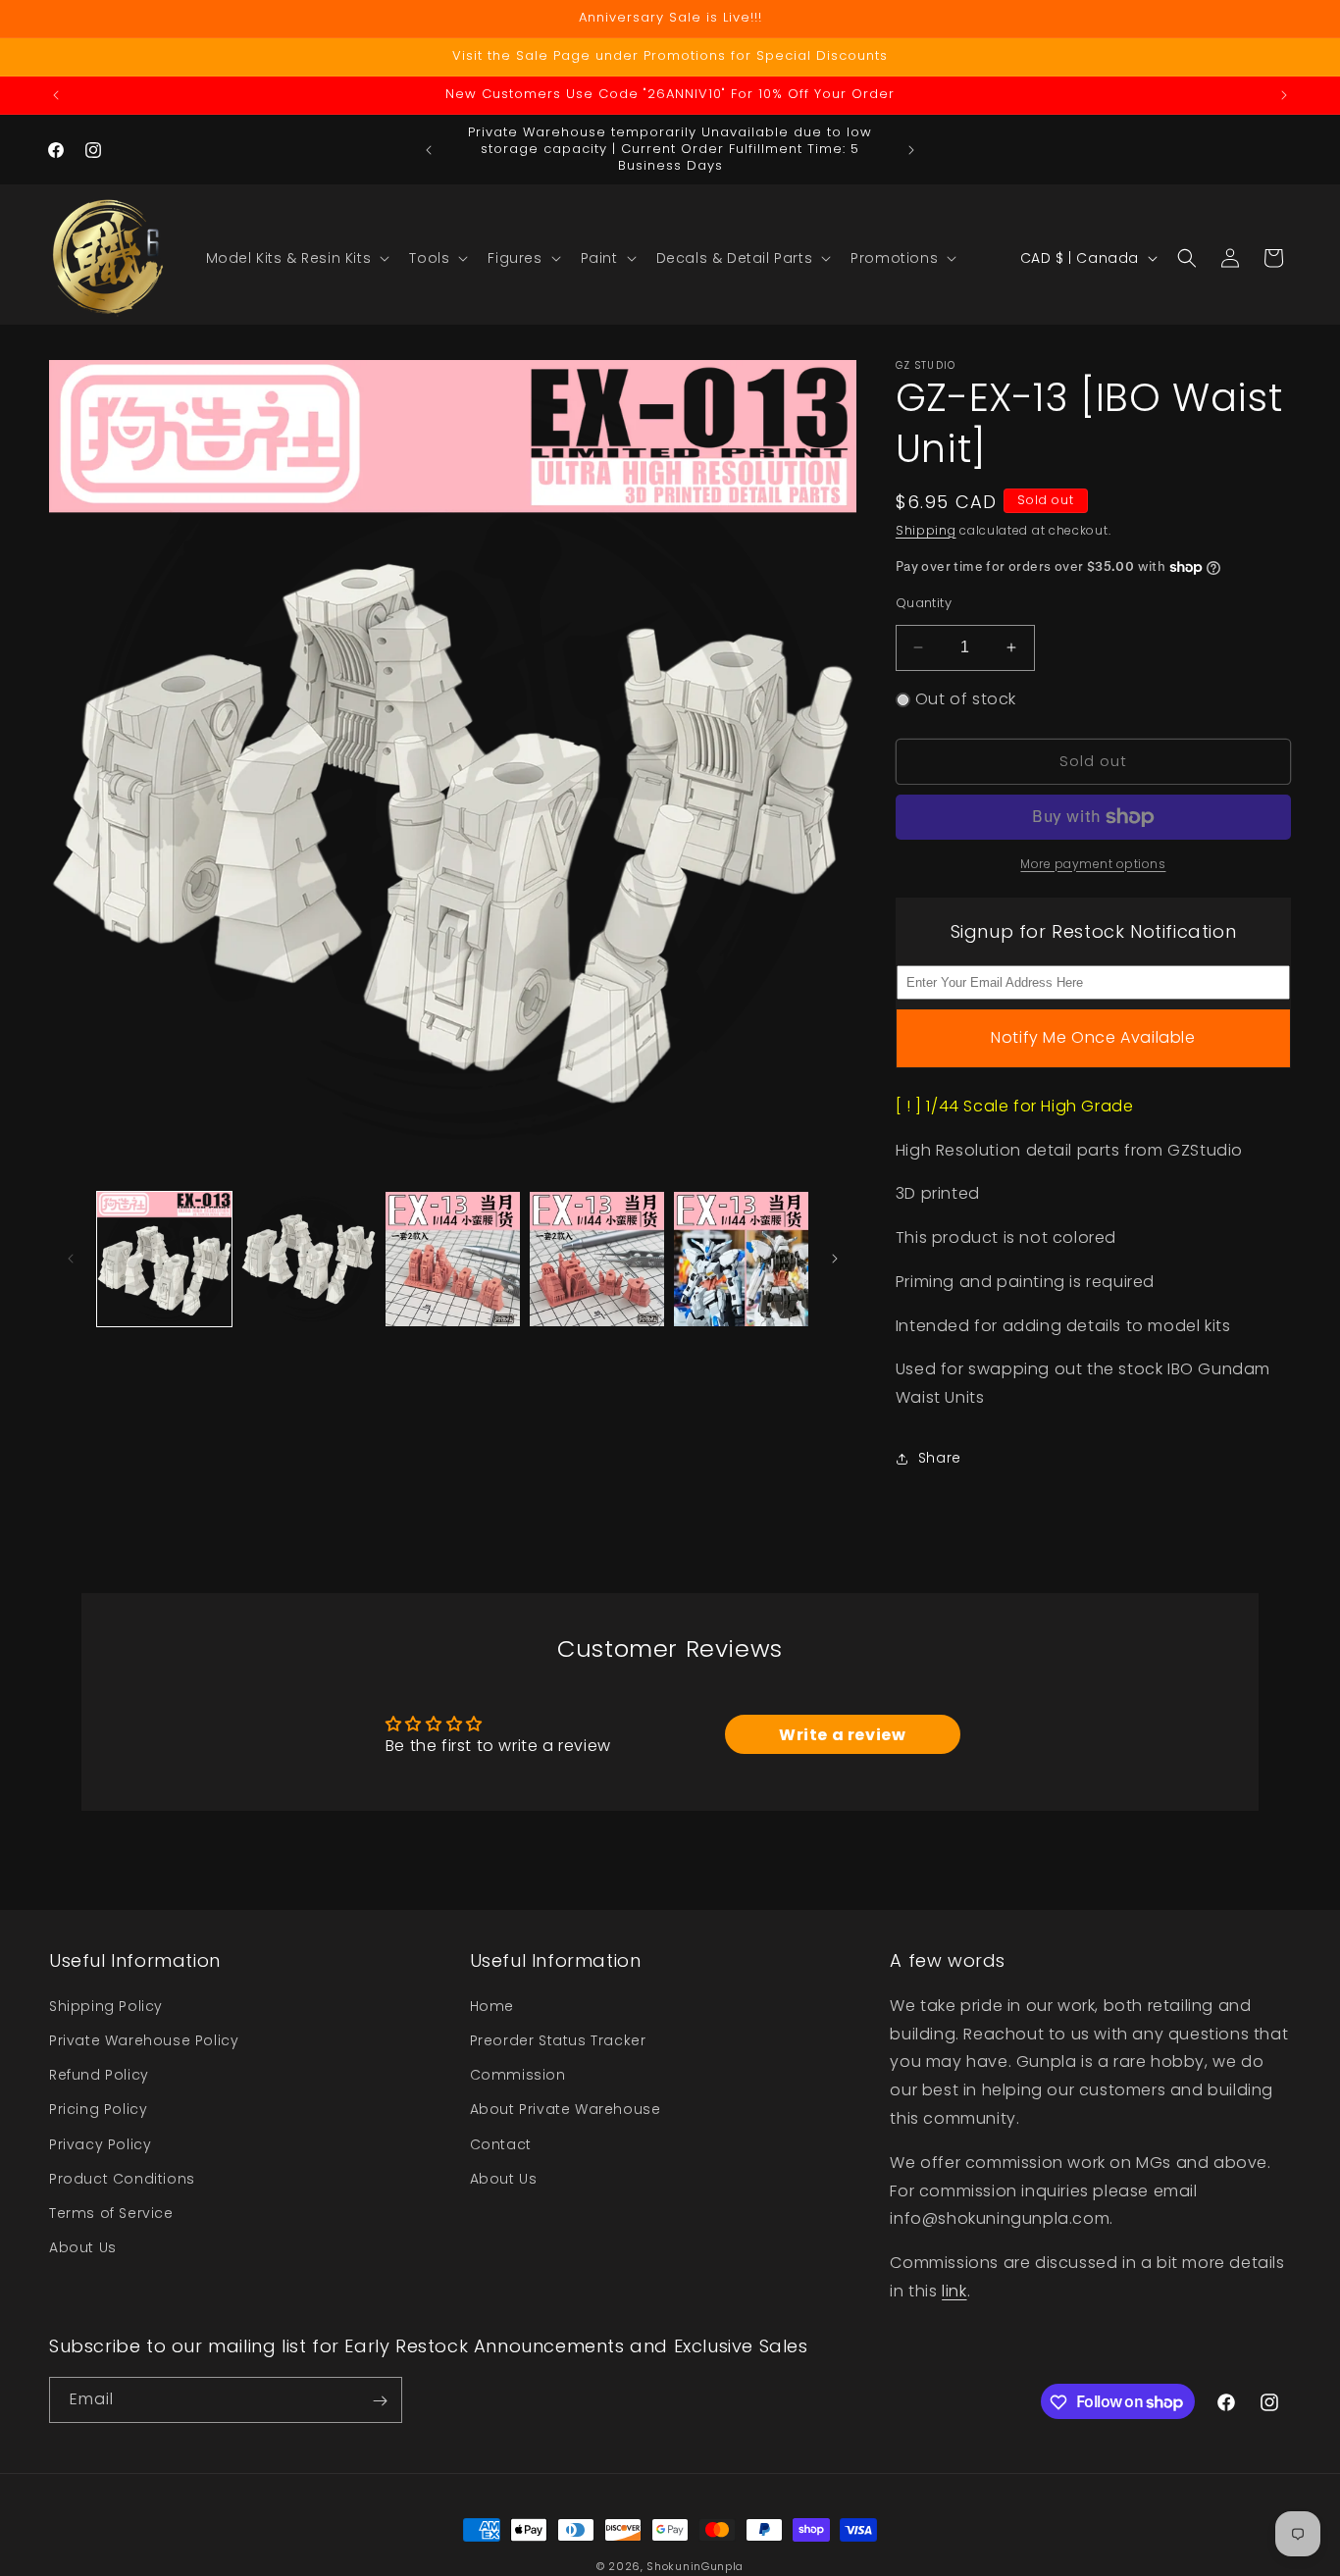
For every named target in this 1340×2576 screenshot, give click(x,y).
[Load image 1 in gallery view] (164, 1259)
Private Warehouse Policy (144, 2039)
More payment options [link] (1093, 864)
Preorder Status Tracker (558, 2039)
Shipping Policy (106, 2005)
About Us (83, 2247)
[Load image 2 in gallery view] (309, 1259)
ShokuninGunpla (695, 2566)
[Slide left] (71, 1259)
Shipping (926, 530)
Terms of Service (111, 2212)
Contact (501, 2143)
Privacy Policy (100, 2143)
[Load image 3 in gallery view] (453, 1259)
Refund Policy (99, 2075)
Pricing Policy (98, 2109)
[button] (296, 258)
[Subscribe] (380, 2401)
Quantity (924, 603)
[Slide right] (835, 1259)
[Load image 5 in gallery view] (741, 1259)
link (954, 2290)
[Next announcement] (1284, 95)
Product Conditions (122, 2178)
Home (492, 2005)
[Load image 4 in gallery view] (597, 1259)
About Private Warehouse (566, 2109)
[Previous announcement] (56, 95)
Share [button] (940, 1459)
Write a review (842, 1735)
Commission (518, 2075)
